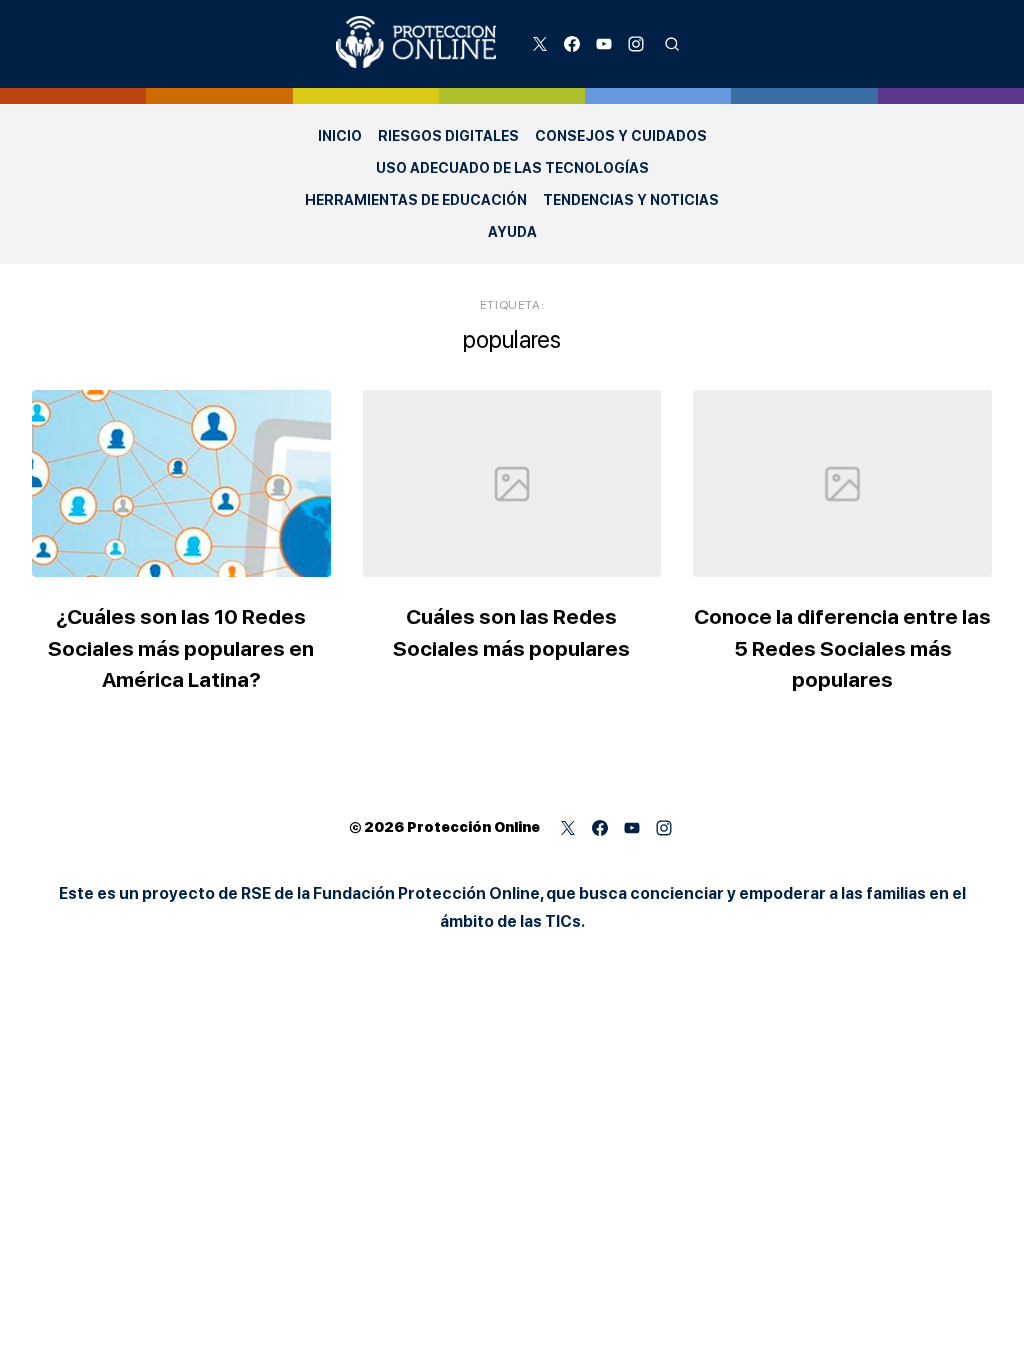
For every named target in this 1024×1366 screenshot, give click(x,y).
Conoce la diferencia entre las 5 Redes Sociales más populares (842, 648)
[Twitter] (540, 44)
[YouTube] (604, 44)
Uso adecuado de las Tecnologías (512, 168)
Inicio (340, 136)
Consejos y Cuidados (621, 136)
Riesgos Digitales (448, 136)
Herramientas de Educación (416, 200)
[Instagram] (636, 44)
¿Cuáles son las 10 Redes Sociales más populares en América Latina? (181, 648)
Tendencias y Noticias (631, 200)
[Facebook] (572, 44)
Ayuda (512, 232)
